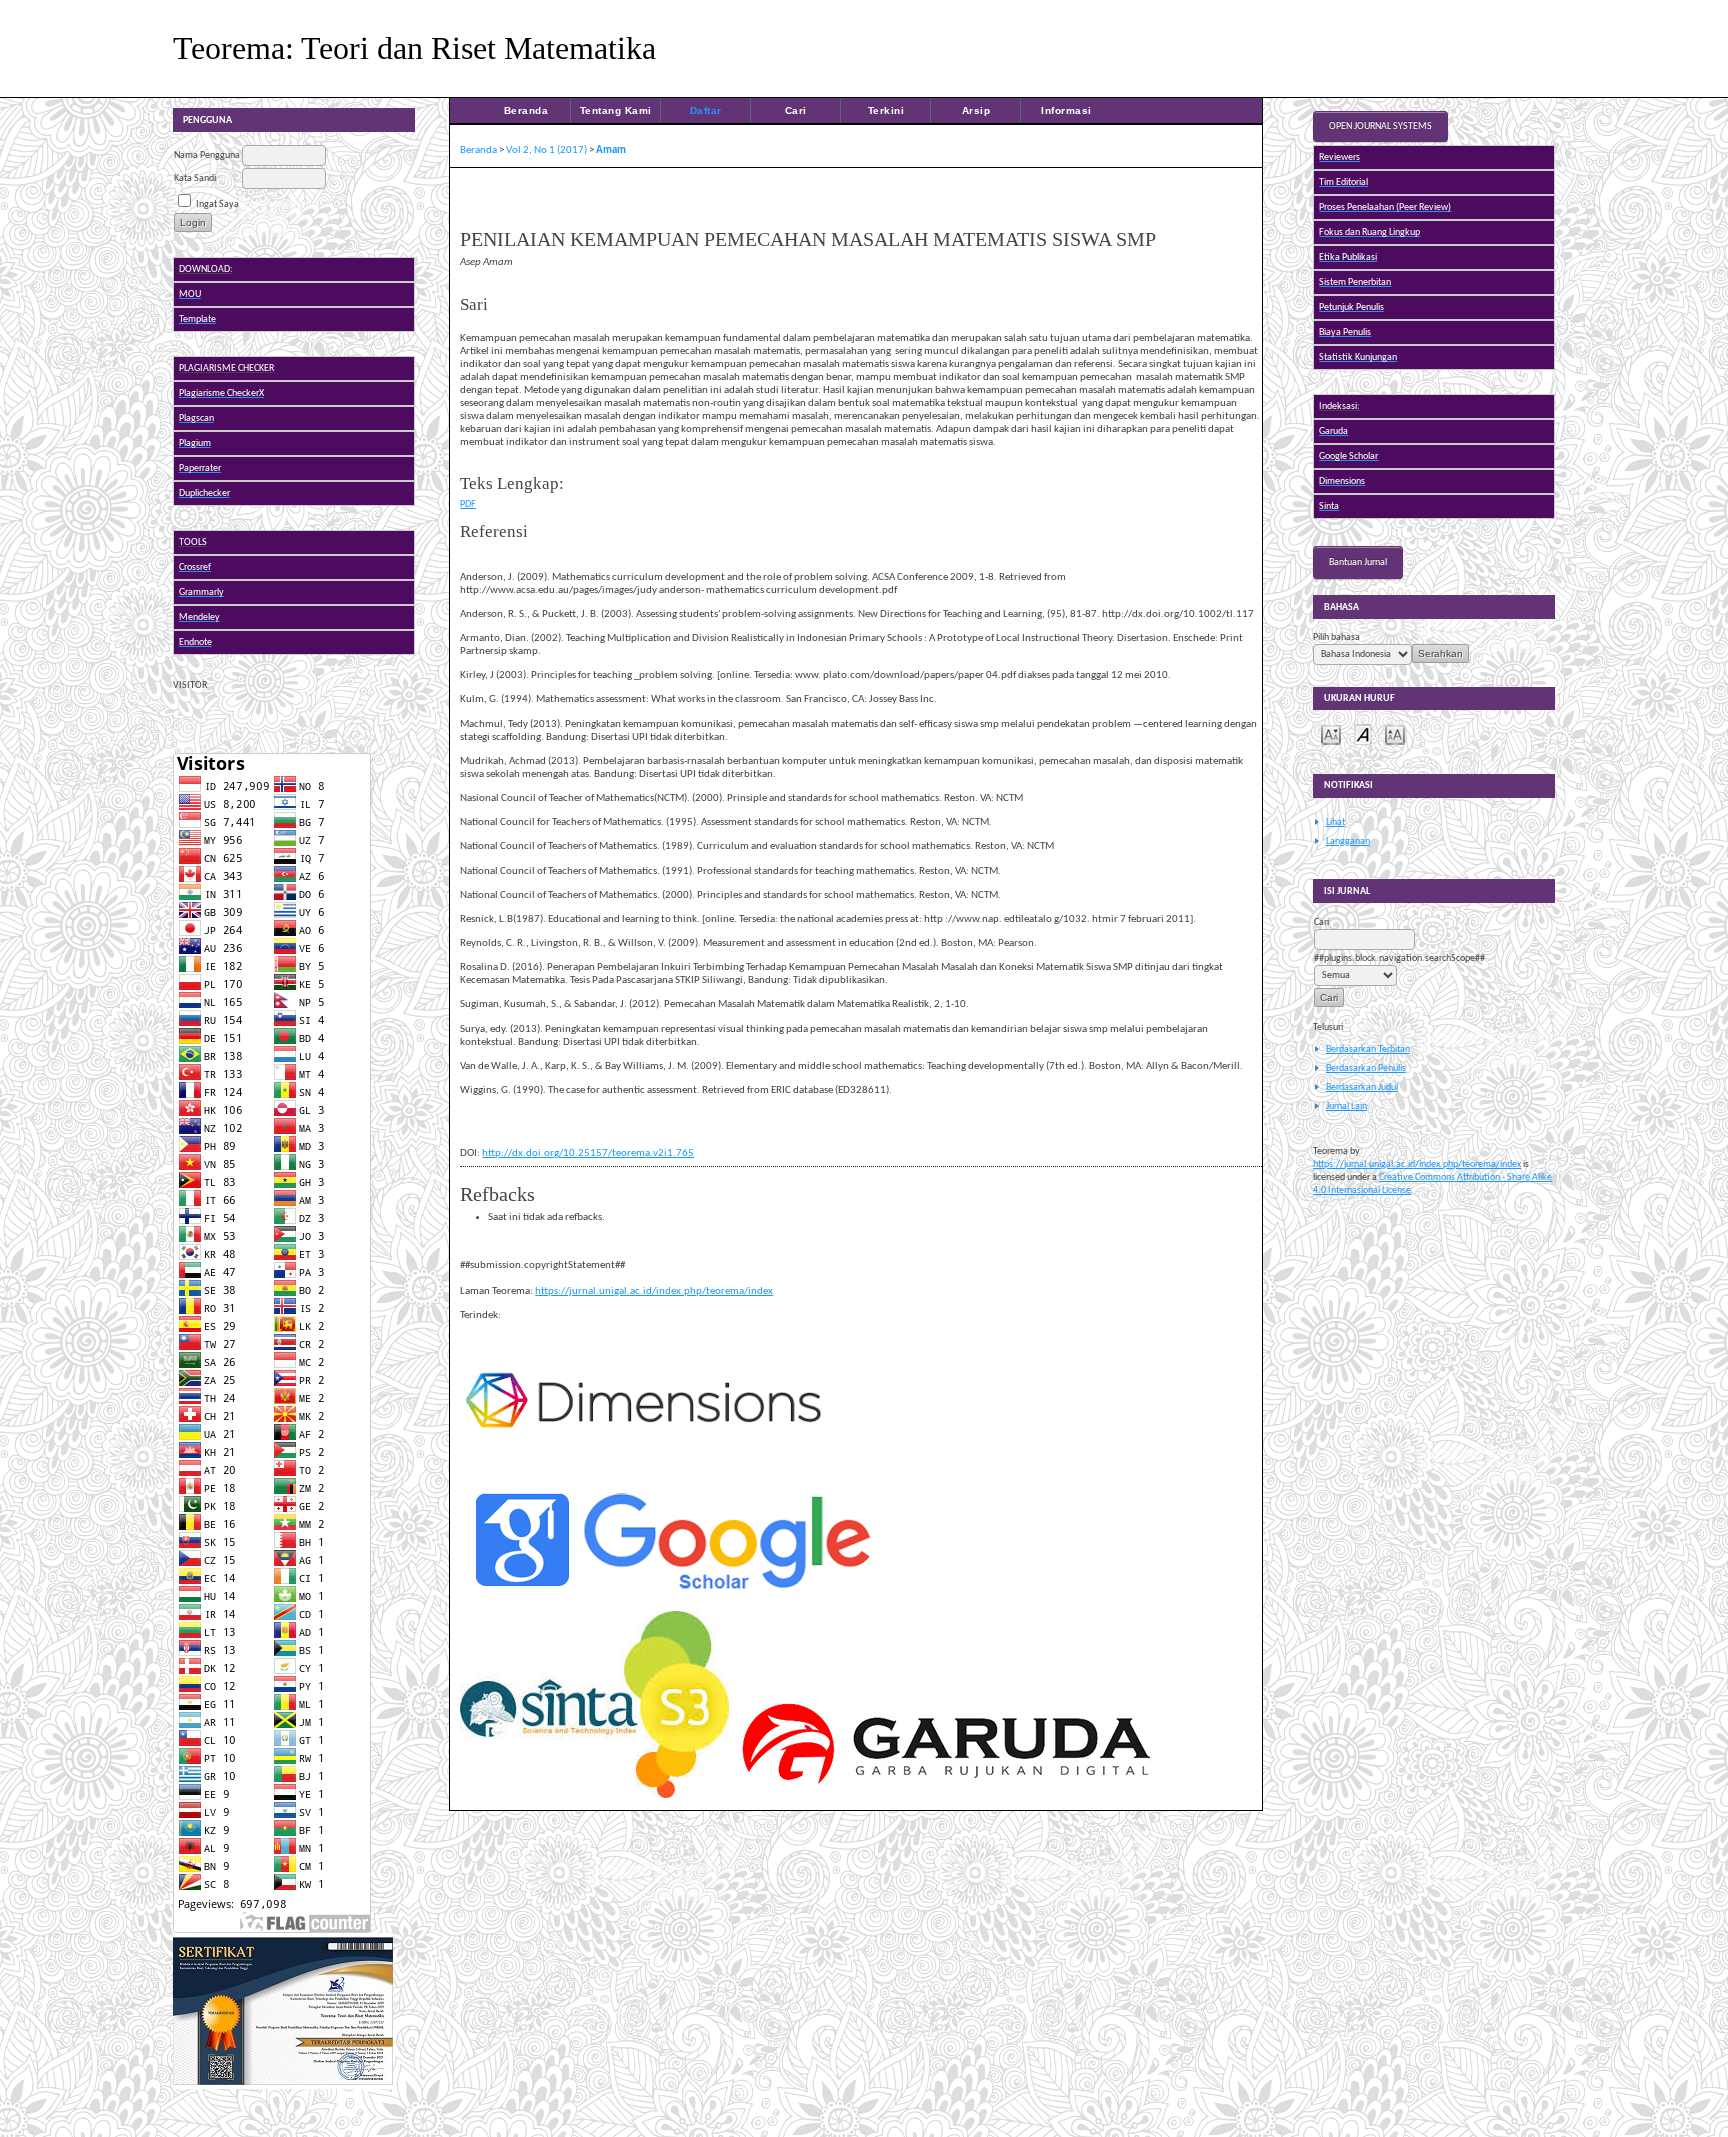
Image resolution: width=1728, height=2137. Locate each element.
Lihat (1335, 822)
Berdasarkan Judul (1362, 1087)
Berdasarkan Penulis (1366, 1068)
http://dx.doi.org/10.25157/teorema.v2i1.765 (588, 1153)
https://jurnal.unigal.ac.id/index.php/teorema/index (1417, 1164)
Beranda (526, 110)
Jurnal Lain (1346, 1106)
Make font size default (1363, 733)
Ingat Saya (217, 204)
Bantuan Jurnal (1358, 562)
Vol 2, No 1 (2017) (546, 150)
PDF (468, 504)
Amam (611, 150)
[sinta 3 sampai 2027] (283, 2086)
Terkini (886, 110)
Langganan (1348, 841)
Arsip (976, 110)
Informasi (1066, 110)
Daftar (706, 110)
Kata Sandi (195, 178)
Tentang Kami (616, 110)
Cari (796, 110)
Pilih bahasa (1336, 637)
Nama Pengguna (207, 155)
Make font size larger (1395, 733)
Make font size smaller (1331, 733)
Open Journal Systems (1380, 126)
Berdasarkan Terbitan (1368, 1049)
